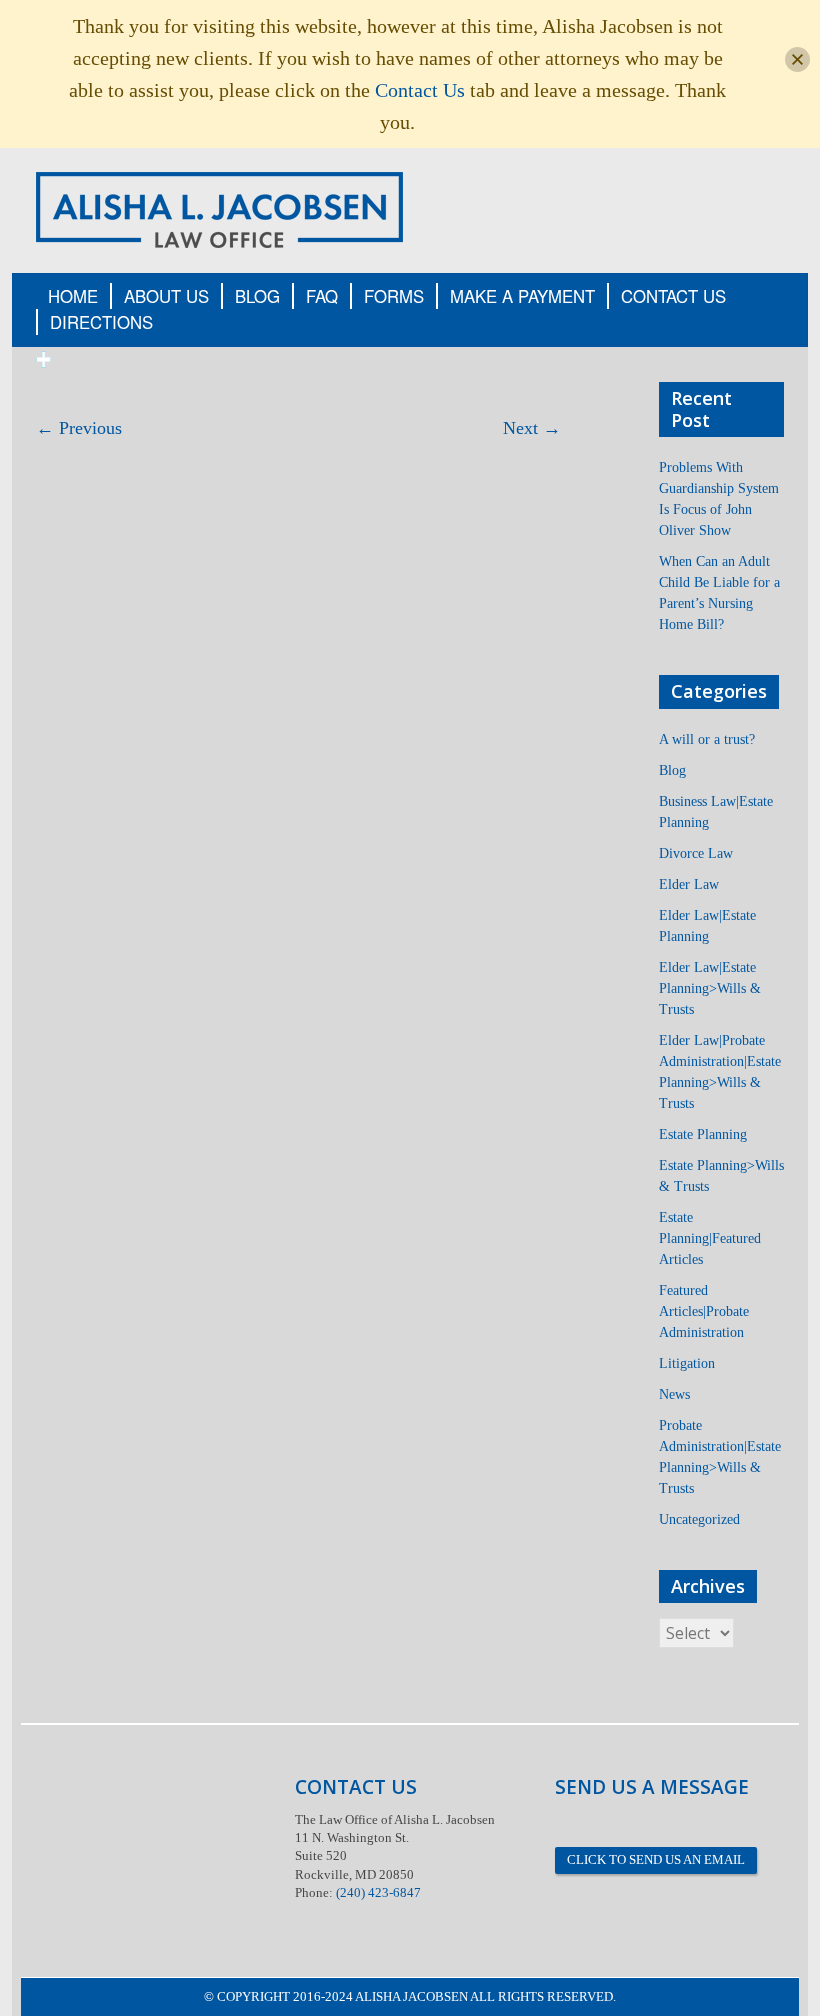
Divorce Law (696, 853)
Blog (672, 770)
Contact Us (420, 90)
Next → (532, 428)
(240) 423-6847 (378, 1892)
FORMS (394, 296)
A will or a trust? (707, 739)
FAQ (322, 296)
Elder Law (689, 884)
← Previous (79, 428)
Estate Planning (703, 1134)
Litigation (687, 1363)
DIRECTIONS (101, 322)
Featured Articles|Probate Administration (704, 1311)
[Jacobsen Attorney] (219, 208)
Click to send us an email (656, 1859)
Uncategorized (699, 1519)
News (674, 1394)
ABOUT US (166, 296)
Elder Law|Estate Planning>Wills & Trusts (710, 988)
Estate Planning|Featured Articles (710, 1238)
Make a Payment (522, 296)
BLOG (257, 296)
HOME (73, 296)
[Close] (797, 59)
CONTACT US (673, 296)
